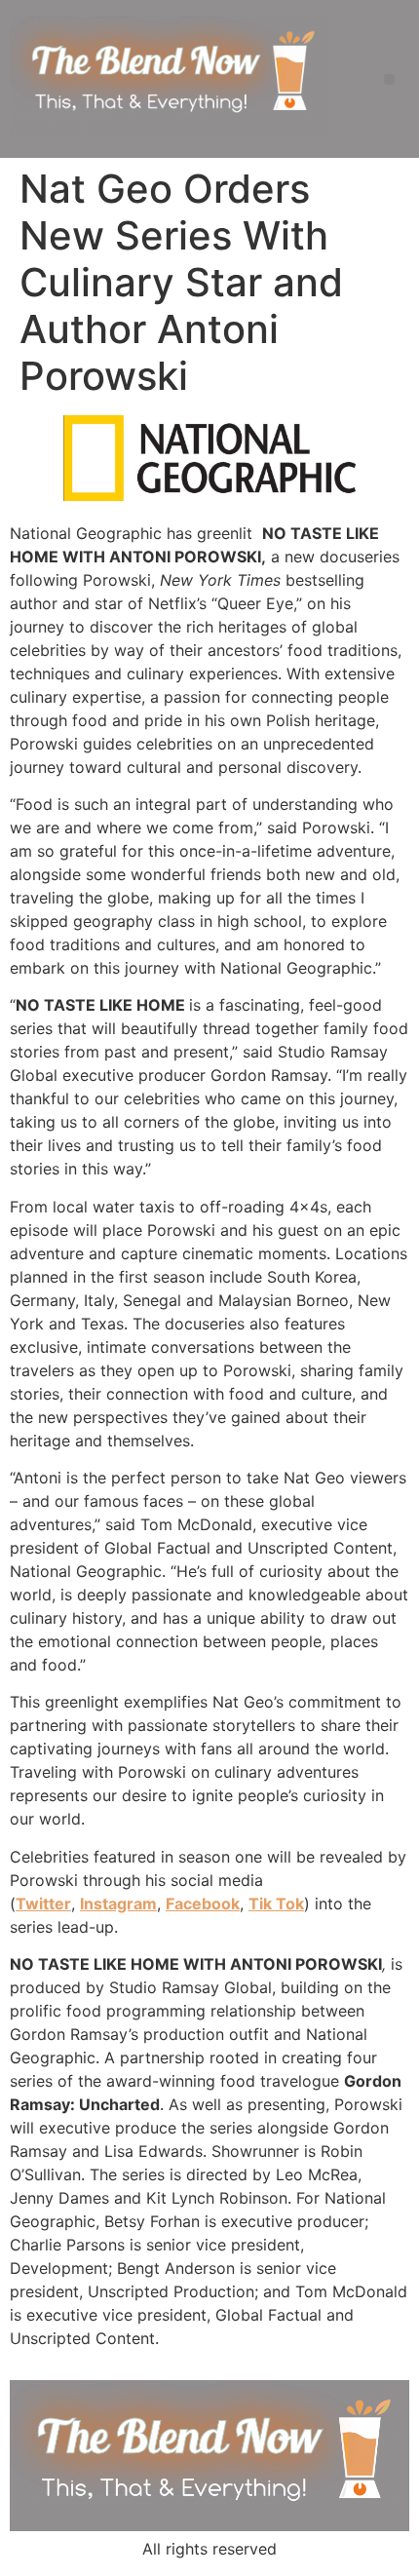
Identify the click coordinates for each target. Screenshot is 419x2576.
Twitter (43, 1903)
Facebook (203, 1903)
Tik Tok (276, 1903)
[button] (389, 79)
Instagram (118, 1903)
